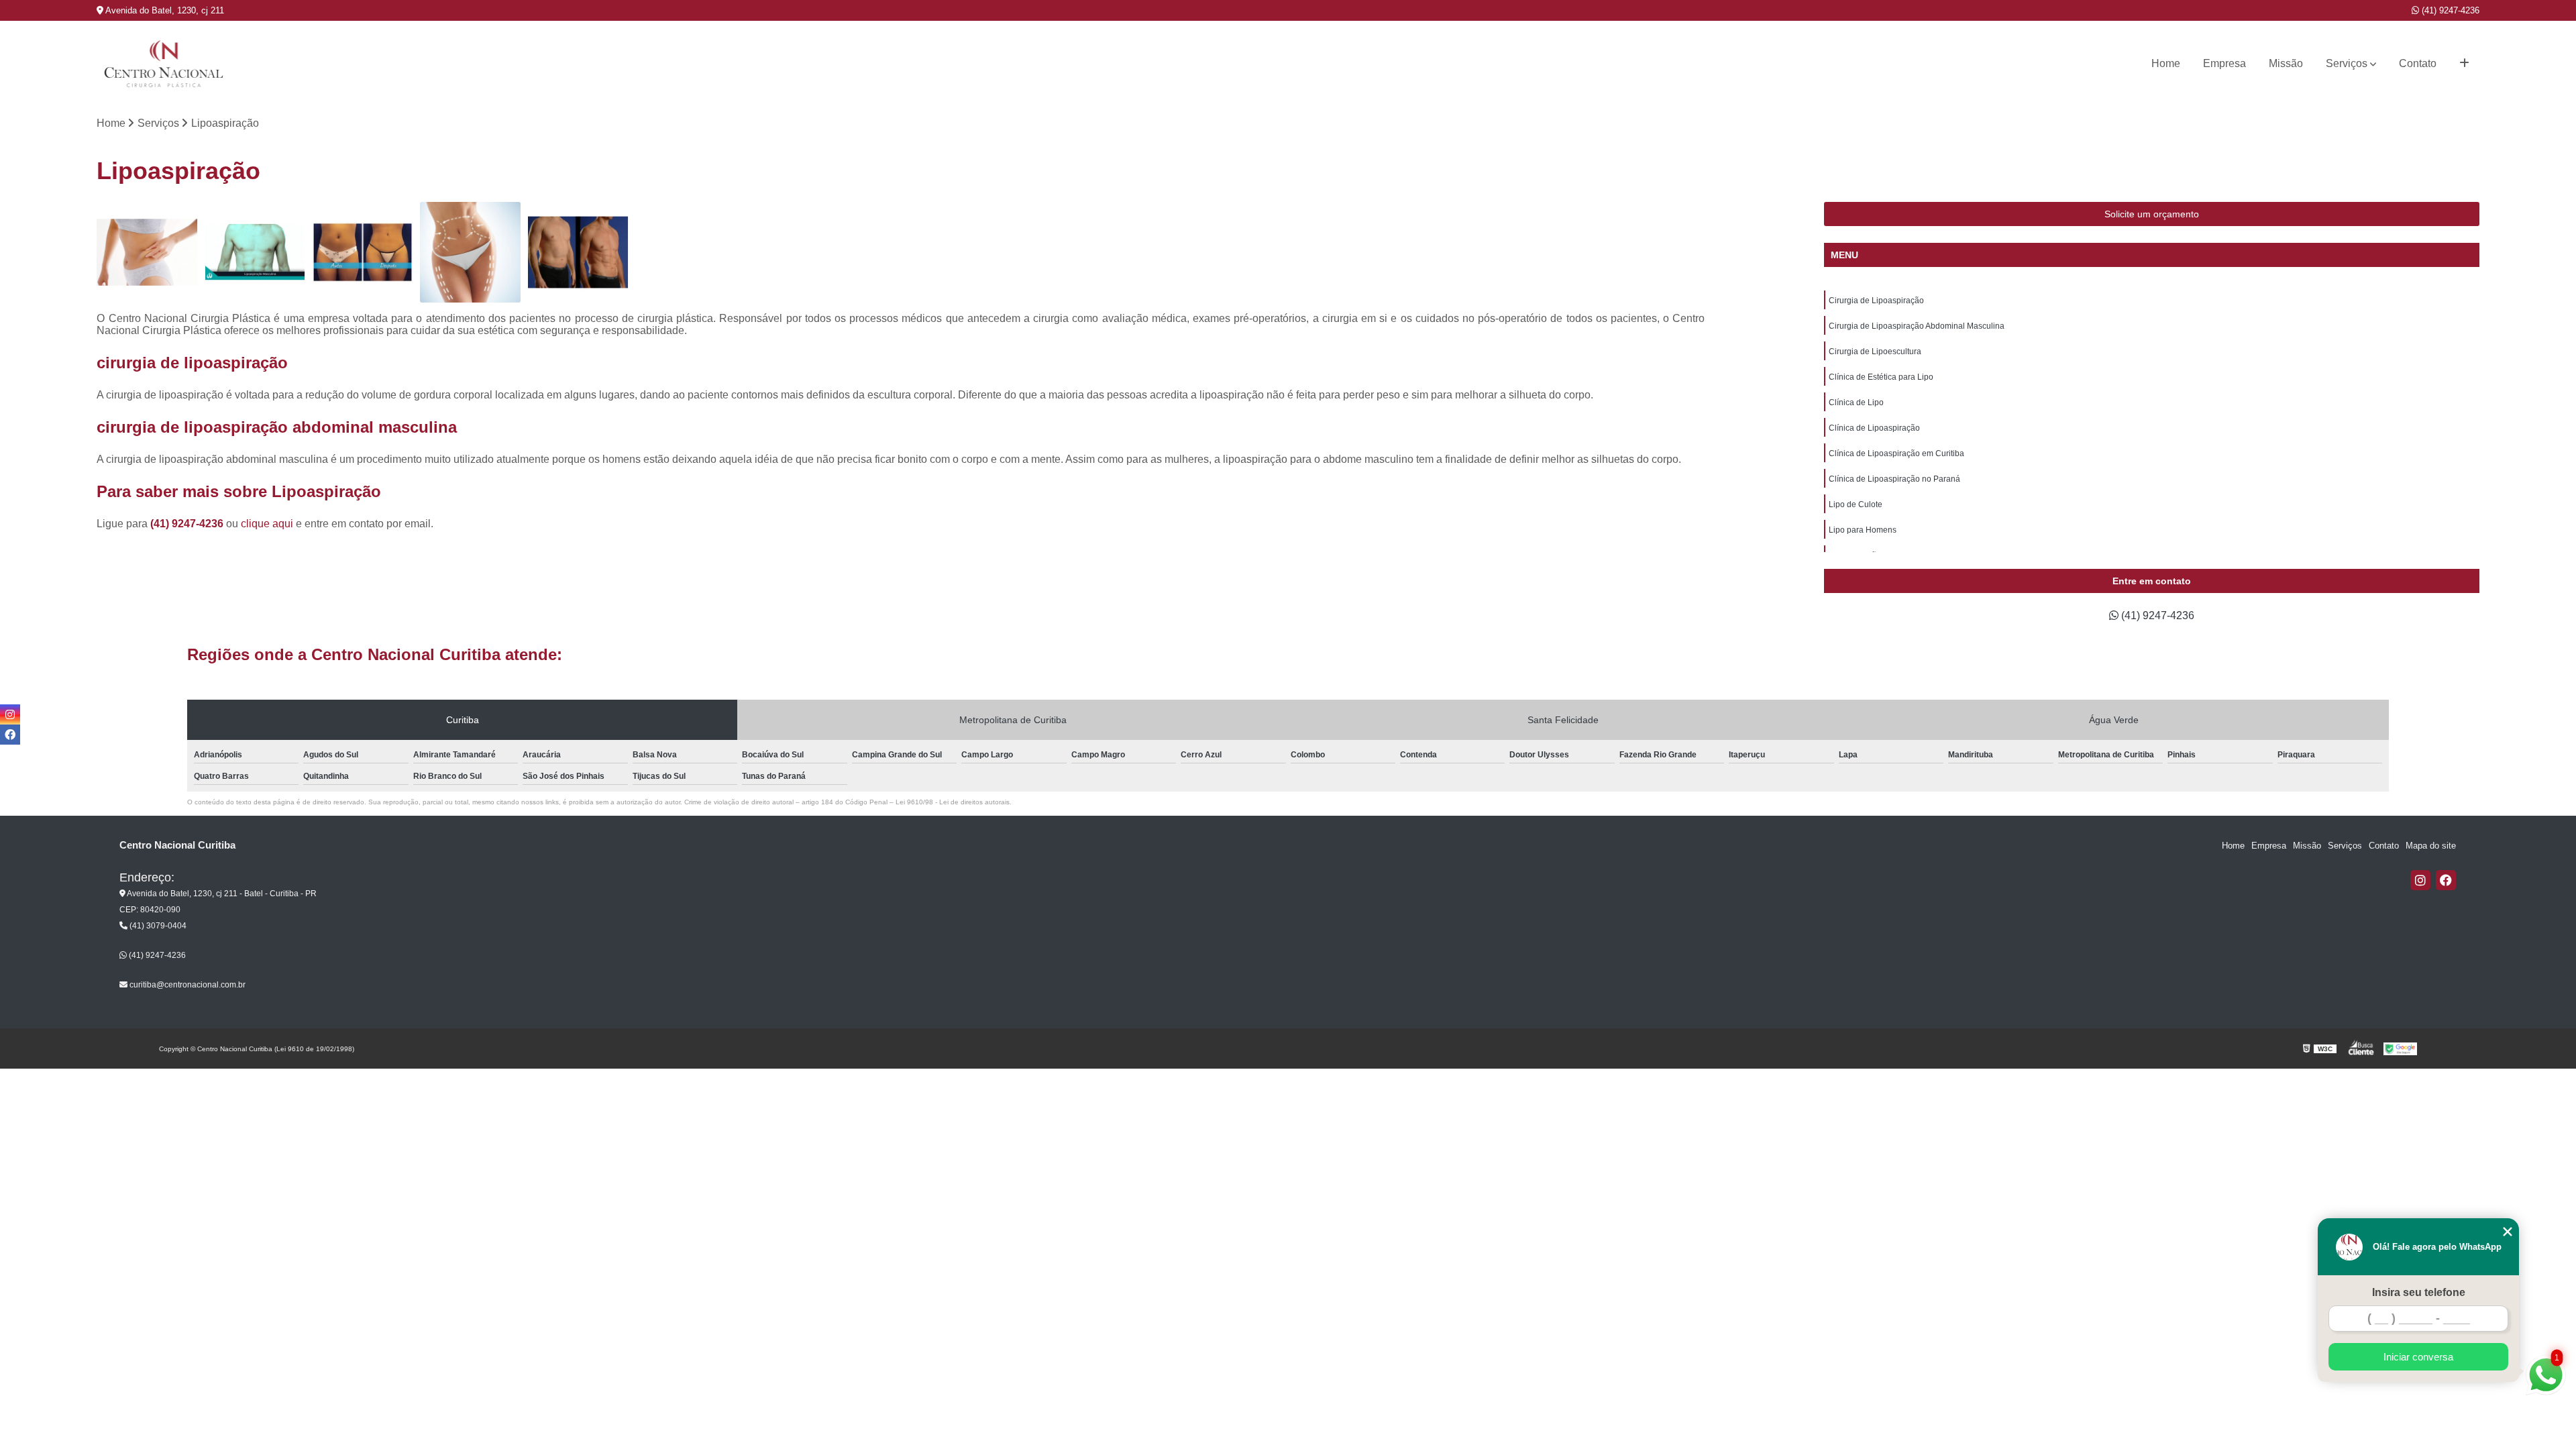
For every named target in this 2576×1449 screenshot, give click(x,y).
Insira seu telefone (2419, 1292)
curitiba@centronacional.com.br (186, 985)
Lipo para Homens (1863, 530)
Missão (2286, 63)
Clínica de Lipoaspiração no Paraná (1894, 479)
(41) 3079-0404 (157, 926)
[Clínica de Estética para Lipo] (470, 252)
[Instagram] (2420, 880)
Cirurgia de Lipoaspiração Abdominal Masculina (1917, 326)
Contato (2418, 63)
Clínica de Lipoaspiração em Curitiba (1896, 453)
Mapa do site (2431, 846)
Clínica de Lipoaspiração (1874, 428)
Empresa (2224, 63)
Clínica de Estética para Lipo (1881, 377)
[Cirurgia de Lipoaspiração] (147, 252)
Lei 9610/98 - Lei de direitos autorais (953, 802)
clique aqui (267, 524)
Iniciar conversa (2418, 1357)
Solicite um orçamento (2152, 214)
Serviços (2347, 63)
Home (2166, 63)
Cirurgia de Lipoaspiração (1876, 301)
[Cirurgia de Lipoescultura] (362, 252)
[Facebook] (2446, 880)
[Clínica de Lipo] (578, 252)
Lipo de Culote (1856, 504)
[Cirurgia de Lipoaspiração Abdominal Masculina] (255, 252)
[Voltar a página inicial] (164, 64)
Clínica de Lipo (1856, 402)
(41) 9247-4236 (2449, 10)
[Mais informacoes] (2464, 64)
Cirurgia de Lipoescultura (1875, 352)
